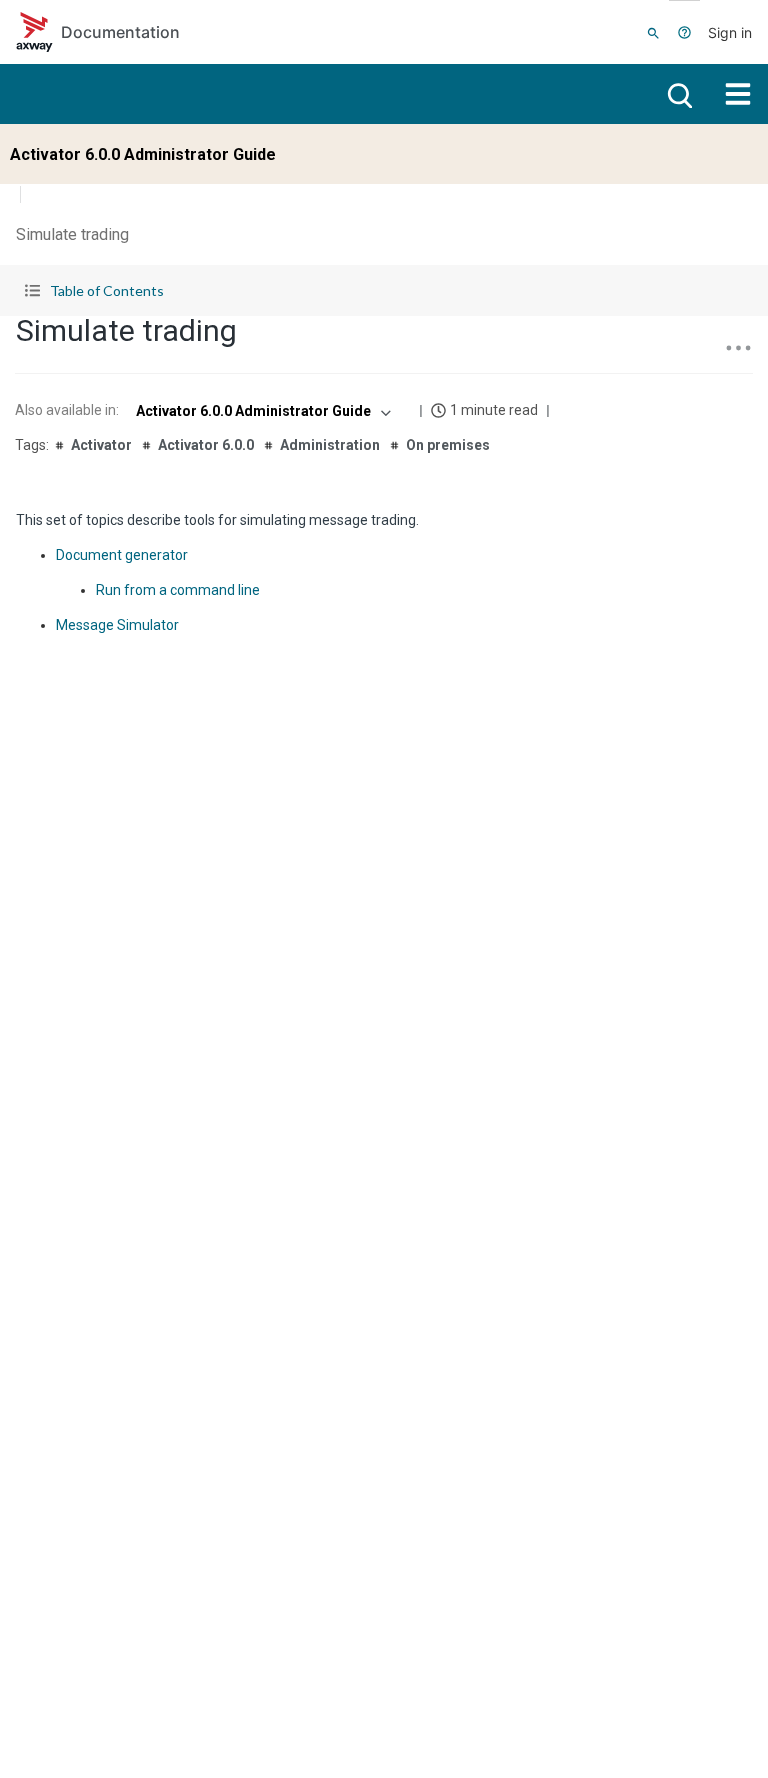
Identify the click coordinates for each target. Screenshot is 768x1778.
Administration (330, 445)
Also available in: (67, 410)
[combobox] (261, 411)
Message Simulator (117, 625)
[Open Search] (653, 32)
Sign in (730, 32)
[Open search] (678, 94)
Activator (101, 445)
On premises (448, 445)
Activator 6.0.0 (206, 445)
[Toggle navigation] (738, 94)
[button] (384, 290)
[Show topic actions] (738, 348)
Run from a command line (178, 590)
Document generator (122, 555)
